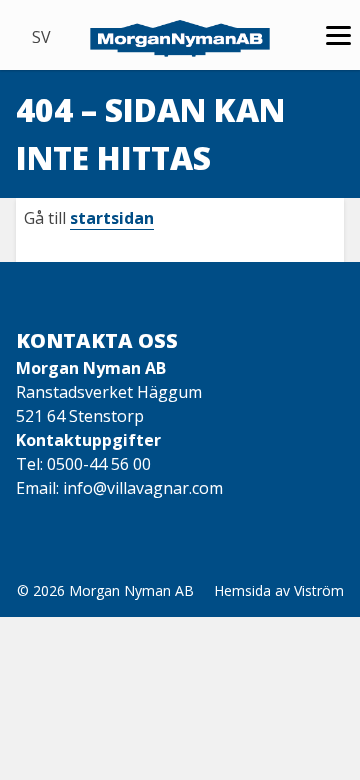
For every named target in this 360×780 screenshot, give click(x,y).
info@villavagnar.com (143, 488)
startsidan (112, 218)
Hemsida (242, 590)
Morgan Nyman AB (131, 590)
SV (41, 37)
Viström (319, 590)
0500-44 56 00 (99, 464)
